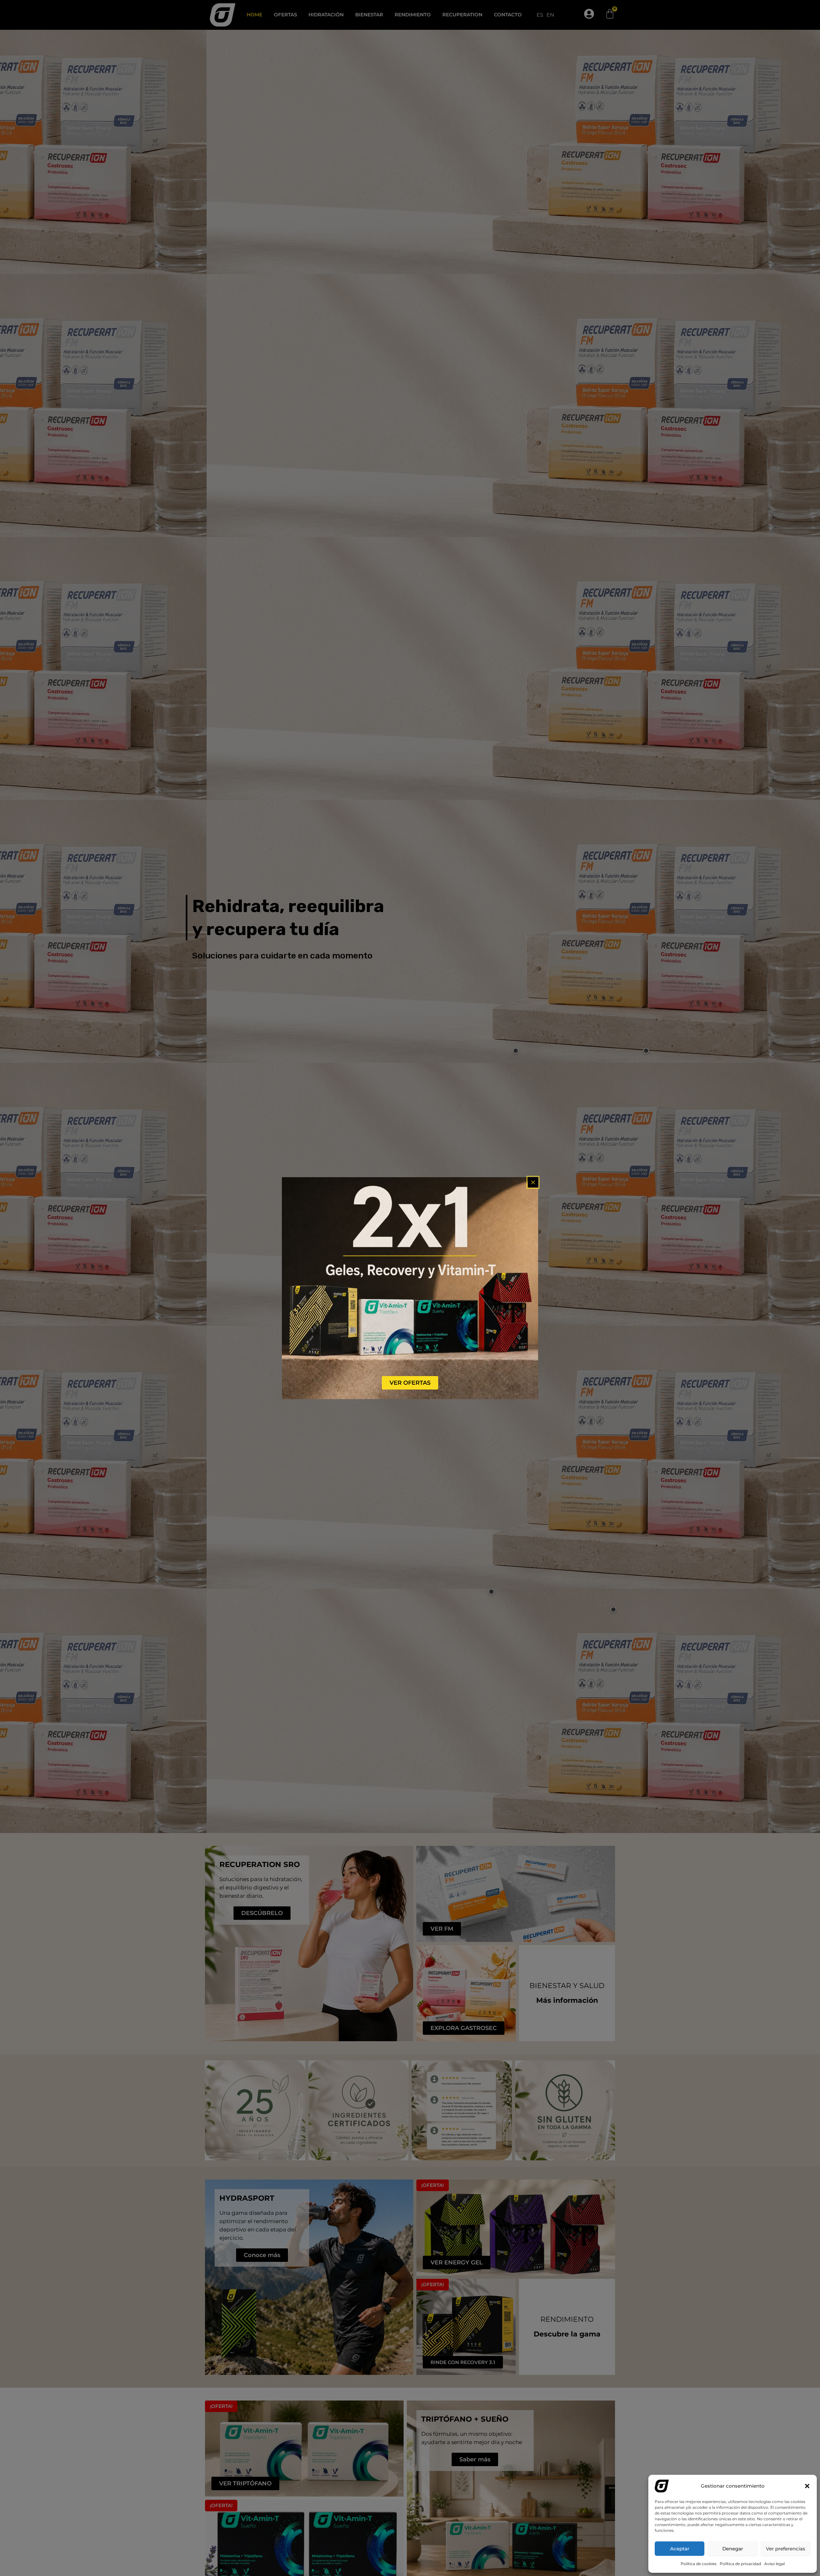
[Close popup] (533, 1182)
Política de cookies (699, 2564)
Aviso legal (775, 2564)
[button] (807, 2486)
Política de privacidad (740, 2564)
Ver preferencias (786, 2549)
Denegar (733, 2549)
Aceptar (680, 2549)
